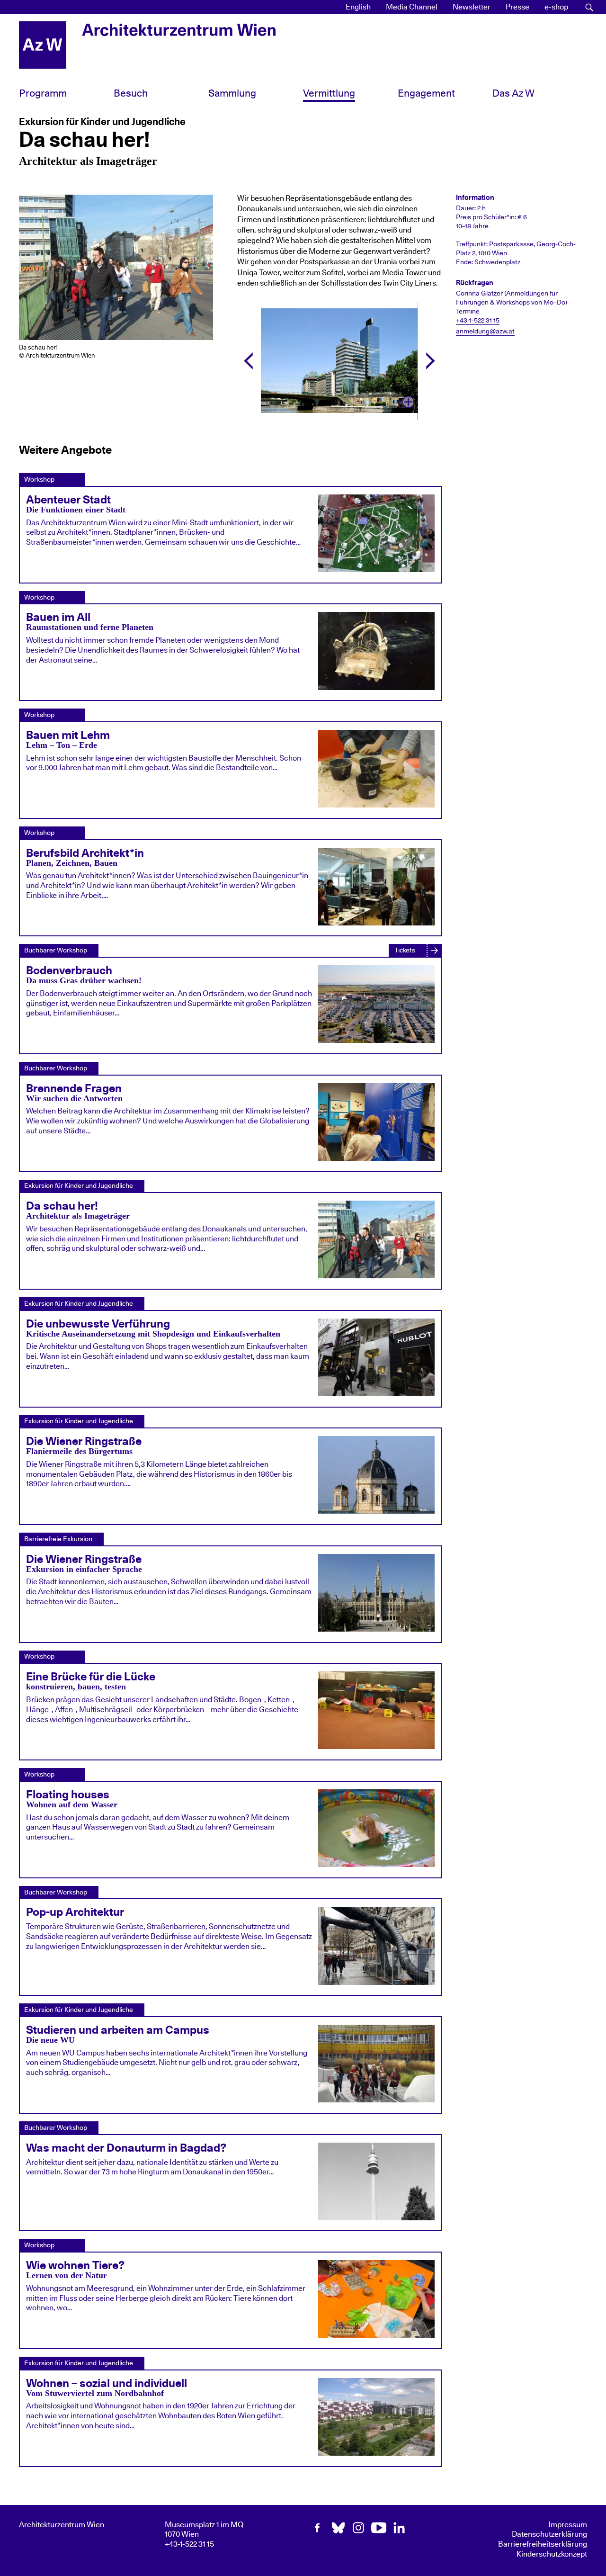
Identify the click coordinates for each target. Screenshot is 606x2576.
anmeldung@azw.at (485, 332)
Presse (517, 7)
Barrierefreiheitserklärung (543, 2544)
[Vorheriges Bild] (248, 361)
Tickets (405, 950)
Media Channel (412, 7)
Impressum (568, 2525)
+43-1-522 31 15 (478, 321)
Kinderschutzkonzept (552, 2554)
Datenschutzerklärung (549, 2534)
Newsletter (472, 7)
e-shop (556, 7)
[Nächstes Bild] (431, 361)
